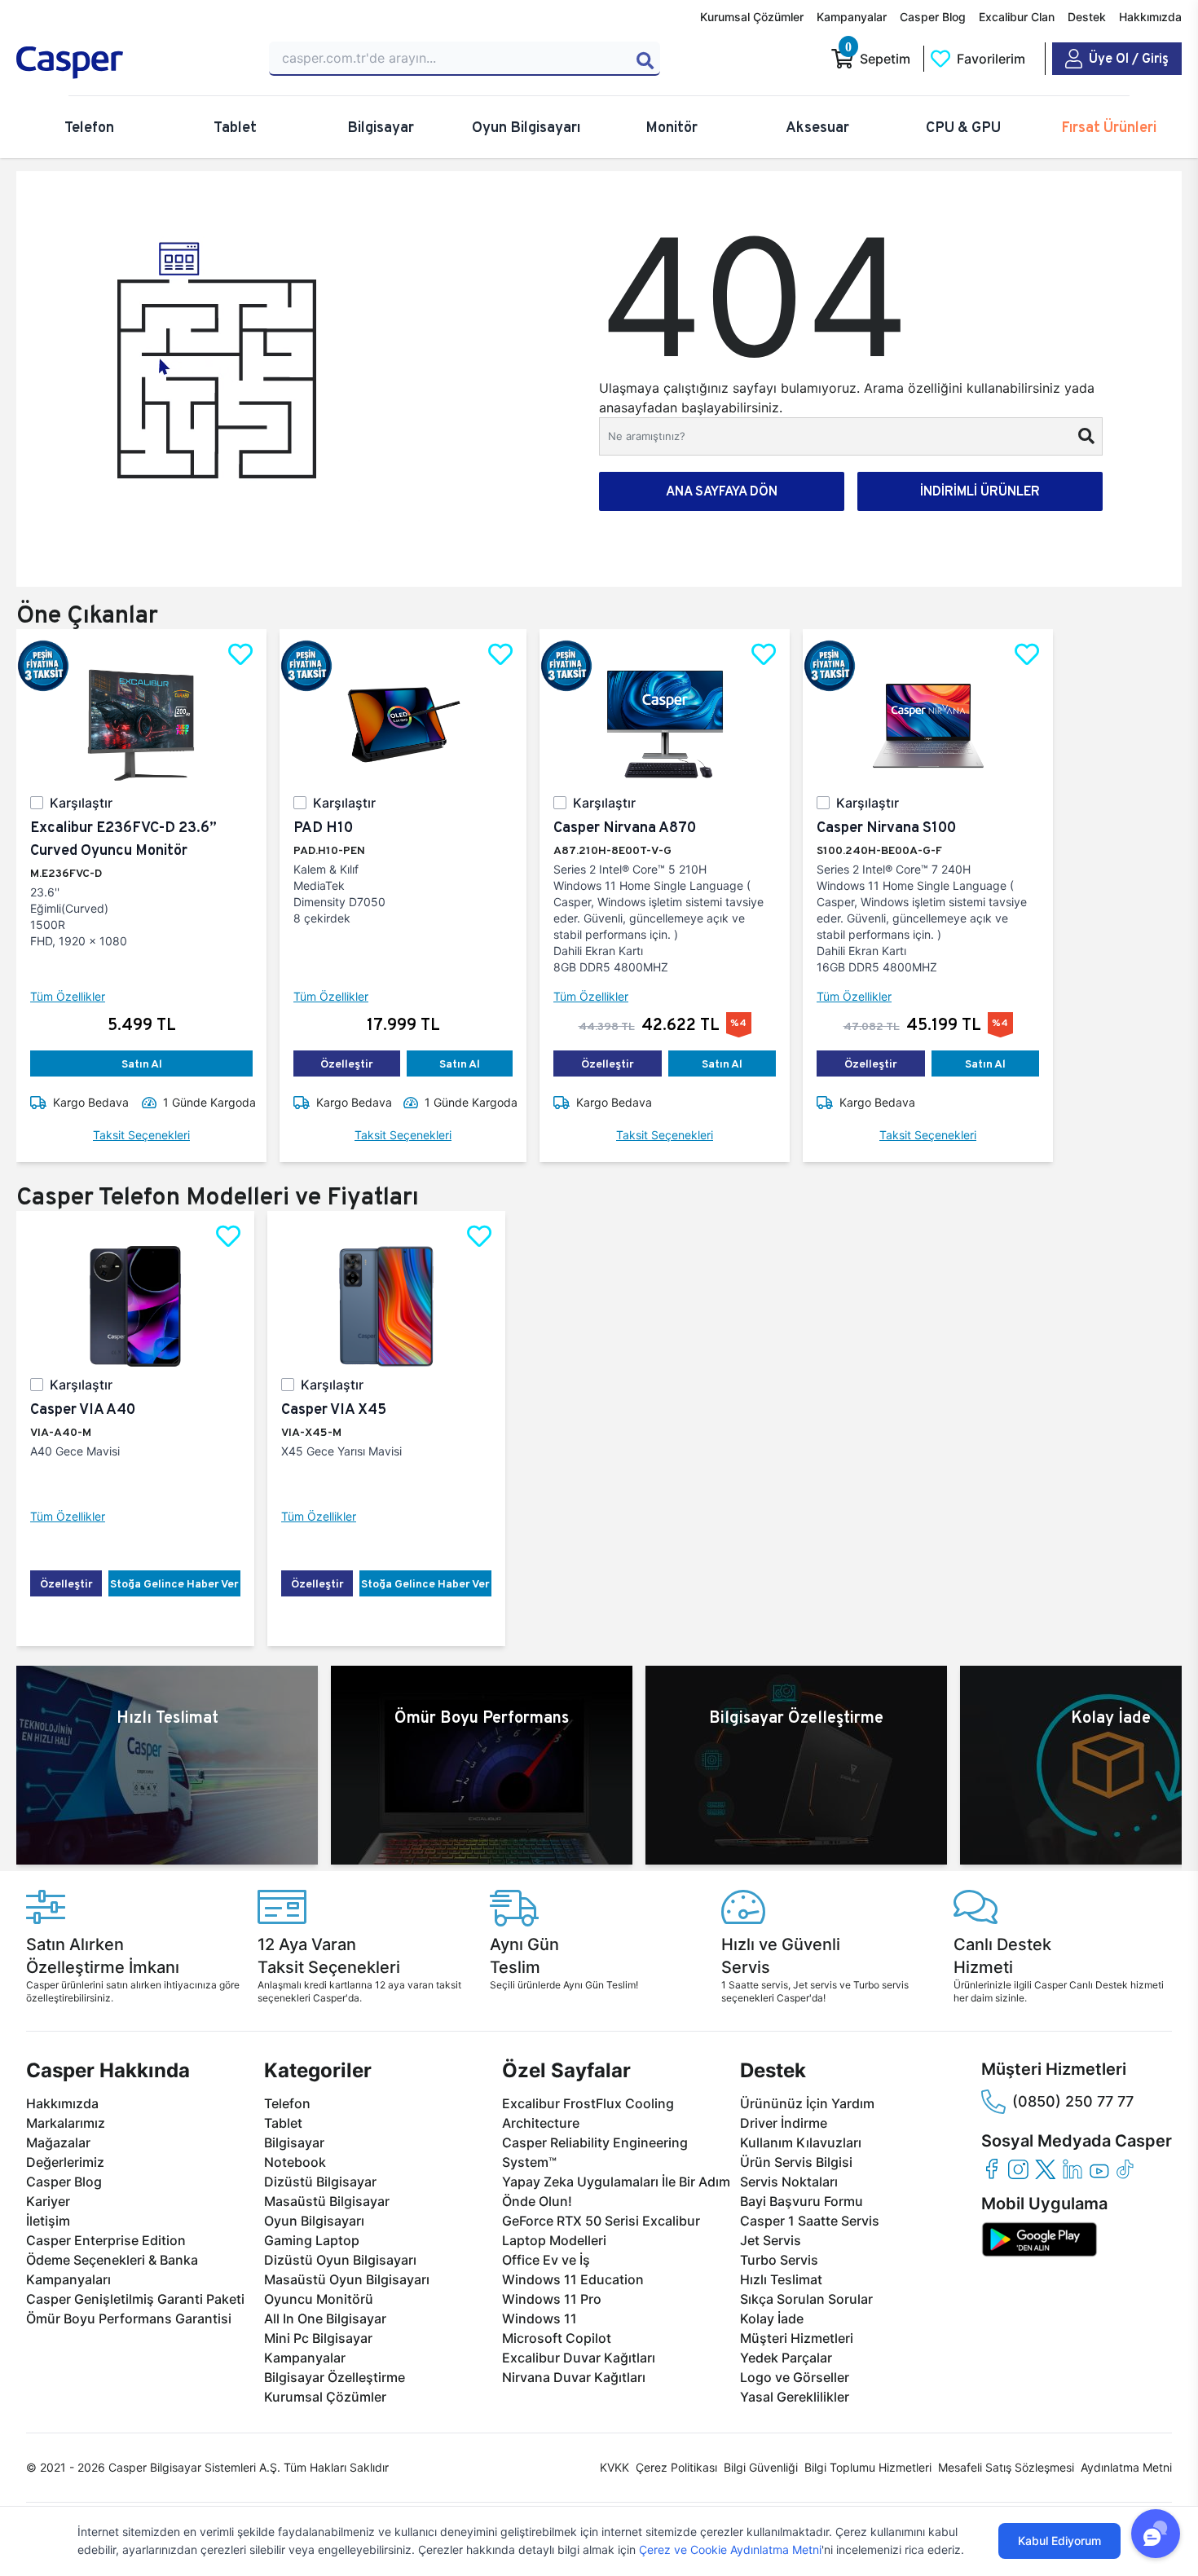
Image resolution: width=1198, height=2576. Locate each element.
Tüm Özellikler (68, 996)
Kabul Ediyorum (1059, 2541)
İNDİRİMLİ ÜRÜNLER (980, 491)
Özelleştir (347, 1063)
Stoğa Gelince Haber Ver (174, 1583)
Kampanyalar (852, 17)
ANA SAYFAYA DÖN (722, 491)
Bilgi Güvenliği (761, 2467)
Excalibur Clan (1017, 17)
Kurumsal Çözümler (752, 17)
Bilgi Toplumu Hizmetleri (868, 2467)
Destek (1087, 17)
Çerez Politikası (676, 2467)
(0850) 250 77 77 (1073, 2101)
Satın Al (142, 1063)
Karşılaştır (81, 803)
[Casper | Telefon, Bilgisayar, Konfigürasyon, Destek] (133, 63)
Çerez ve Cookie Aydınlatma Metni (730, 2550)
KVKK (614, 2467)
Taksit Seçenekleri (141, 1135)
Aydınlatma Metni (1126, 2467)
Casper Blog (933, 17)
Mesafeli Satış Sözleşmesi (1006, 2467)
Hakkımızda (1150, 17)
